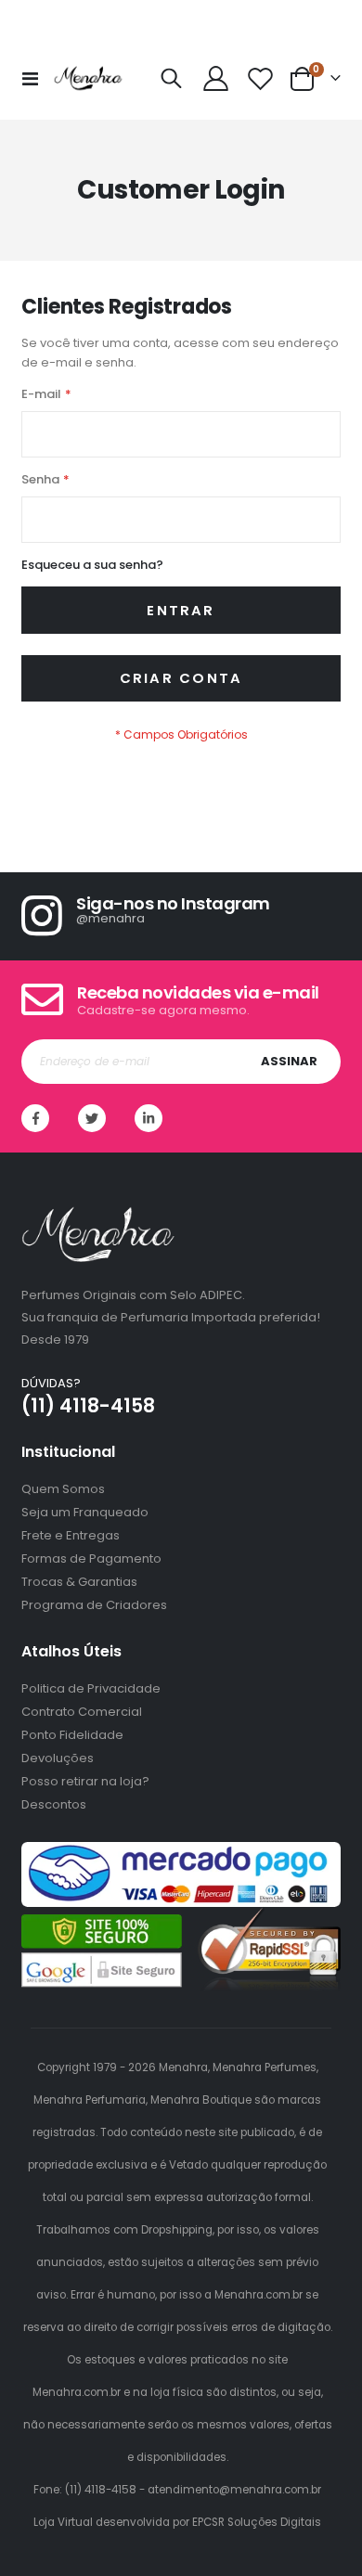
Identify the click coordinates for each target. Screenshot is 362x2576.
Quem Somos (63, 1489)
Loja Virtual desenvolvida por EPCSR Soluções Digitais (177, 2522)
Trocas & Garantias (79, 1582)
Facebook (35, 1118)
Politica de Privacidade (91, 1688)
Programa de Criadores (94, 1605)
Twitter (92, 1118)
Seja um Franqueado (85, 1512)
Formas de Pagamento (91, 1558)
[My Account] (215, 78)
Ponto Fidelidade (72, 1735)
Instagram (149, 1118)
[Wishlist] (260, 78)
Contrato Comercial (82, 1712)
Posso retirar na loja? (85, 1781)
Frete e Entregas (71, 1535)
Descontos (54, 1804)
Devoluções (58, 1758)
